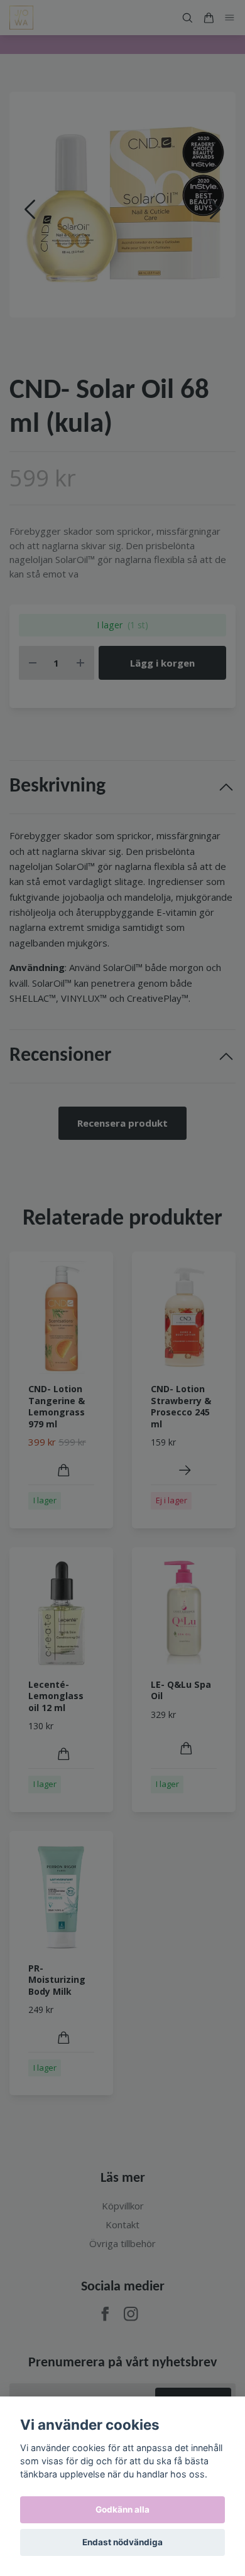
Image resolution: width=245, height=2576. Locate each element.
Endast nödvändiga (122, 2542)
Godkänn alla (122, 2509)
